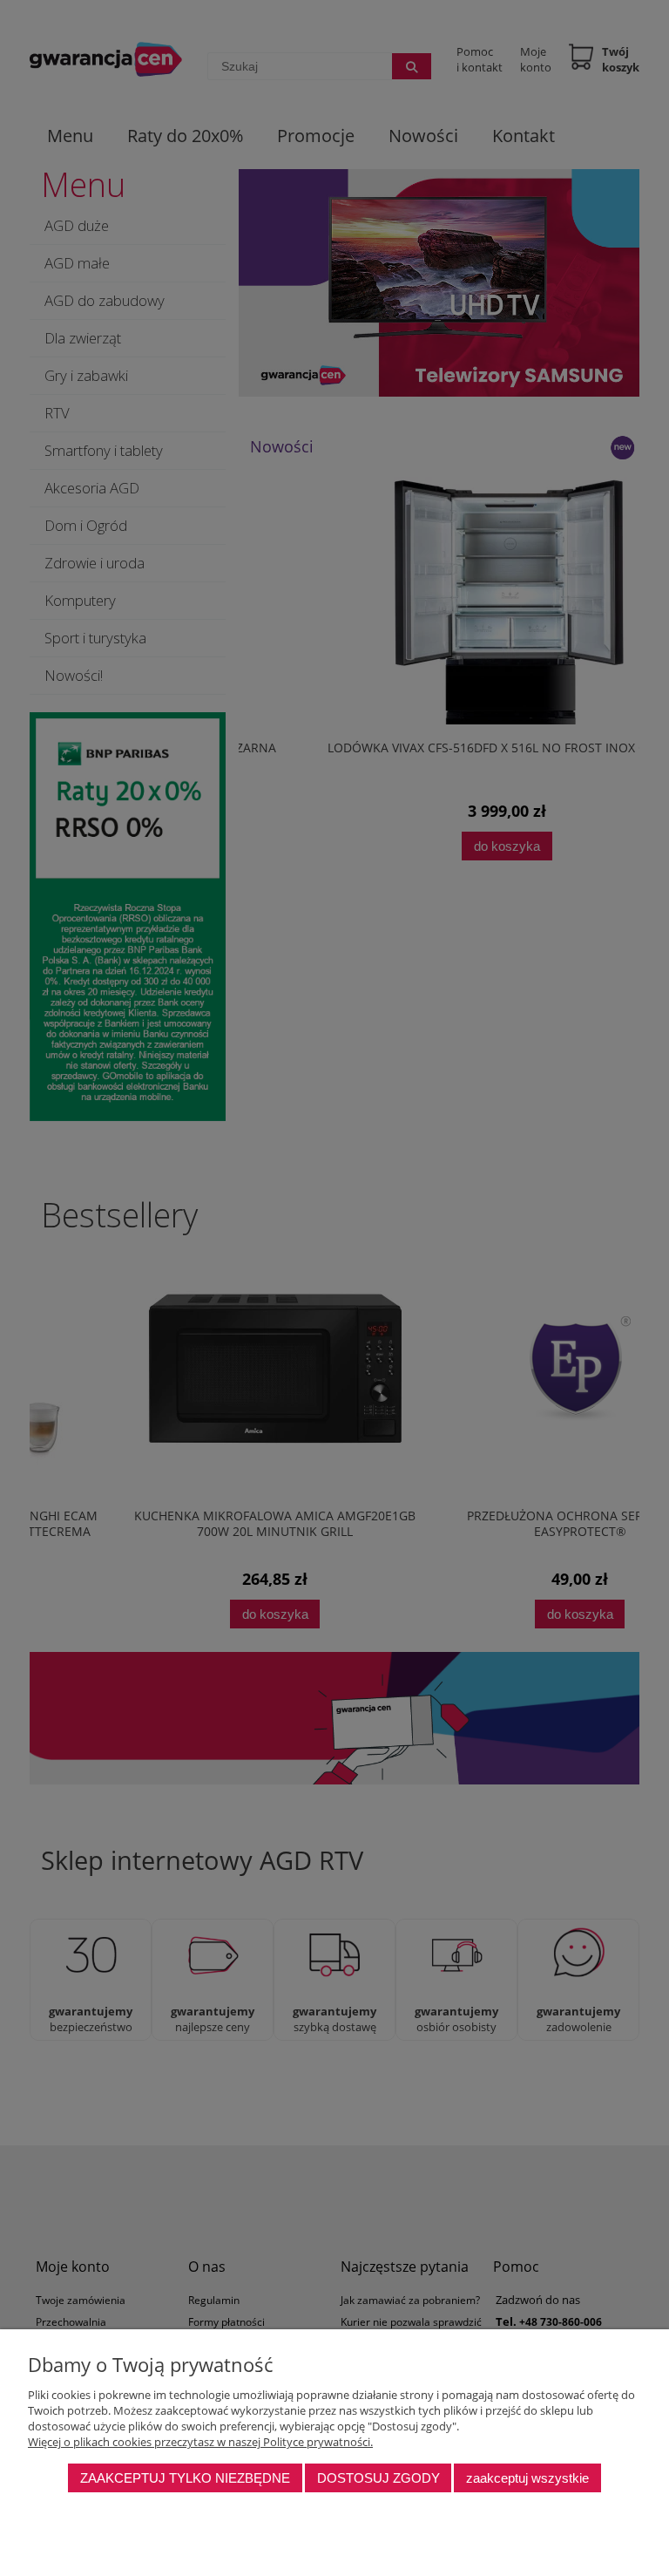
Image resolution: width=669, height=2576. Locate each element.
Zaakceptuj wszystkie (527, 2478)
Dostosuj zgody (378, 2478)
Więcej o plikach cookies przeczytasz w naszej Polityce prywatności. (200, 2442)
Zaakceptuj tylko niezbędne (185, 2478)
